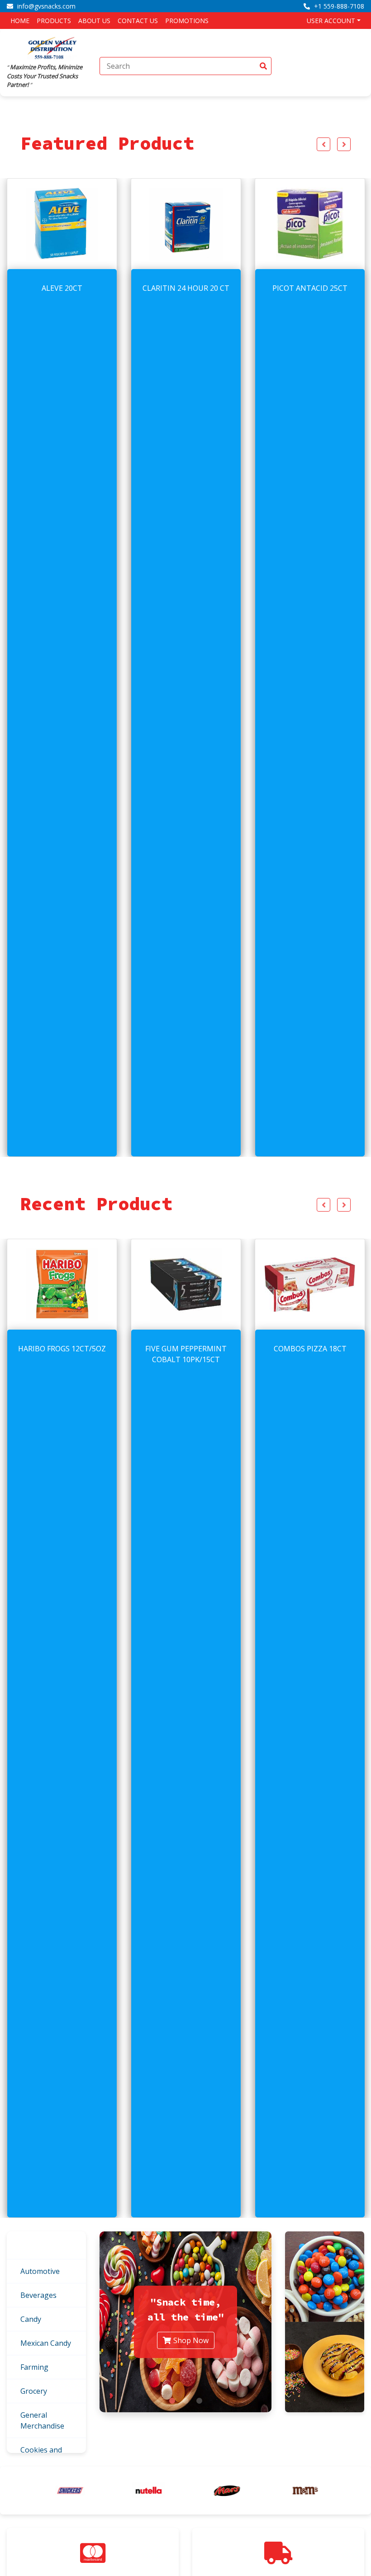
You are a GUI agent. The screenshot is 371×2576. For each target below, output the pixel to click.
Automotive (40, 2271)
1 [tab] (172, 2401)
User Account (331, 21)
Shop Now (191, 2340)
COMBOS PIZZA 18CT (186, 1349)
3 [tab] (199, 2401)
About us (94, 21)
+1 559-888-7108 (338, 6)
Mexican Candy (46, 2343)
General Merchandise (42, 2420)
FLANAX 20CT (310, 288)
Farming (34, 2367)
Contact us (138, 21)
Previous (323, 144)
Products (54, 21)
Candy (31, 2319)
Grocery (34, 2391)
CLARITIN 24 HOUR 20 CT (62, 288)
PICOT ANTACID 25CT (186, 288)
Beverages (38, 2295)
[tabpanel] (185, 2322)
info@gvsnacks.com (45, 6)
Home (20, 21)
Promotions (187, 21)
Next (344, 144)
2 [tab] (185, 2401)
